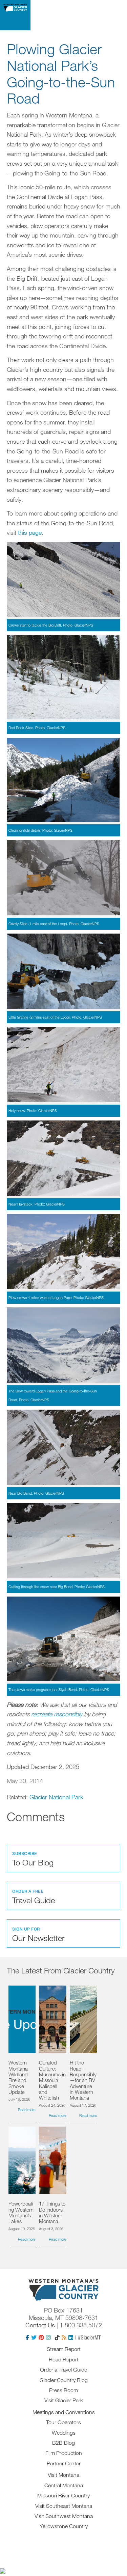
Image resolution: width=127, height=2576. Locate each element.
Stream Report (64, 2349)
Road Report (64, 2359)
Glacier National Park (56, 1797)
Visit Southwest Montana (64, 2516)
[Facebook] (27, 2337)
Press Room (63, 2390)
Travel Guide (34, 1897)
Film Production (64, 2453)
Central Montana (64, 2485)
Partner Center (64, 2463)
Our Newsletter (38, 1935)
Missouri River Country (63, 2495)
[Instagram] (48, 2337)
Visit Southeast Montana (64, 2506)
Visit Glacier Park (64, 2400)
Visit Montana (63, 2475)
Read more (27, 2110)
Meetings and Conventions (64, 2412)
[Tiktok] (57, 2337)
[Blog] (64, 2337)
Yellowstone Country (64, 2526)
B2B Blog (63, 2443)
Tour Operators (63, 2422)
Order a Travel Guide (63, 2370)
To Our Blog (33, 1859)
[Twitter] (34, 2337)
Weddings (64, 2433)
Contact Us (40, 2325)
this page (30, 532)
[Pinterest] (41, 2337)
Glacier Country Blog (64, 2380)
